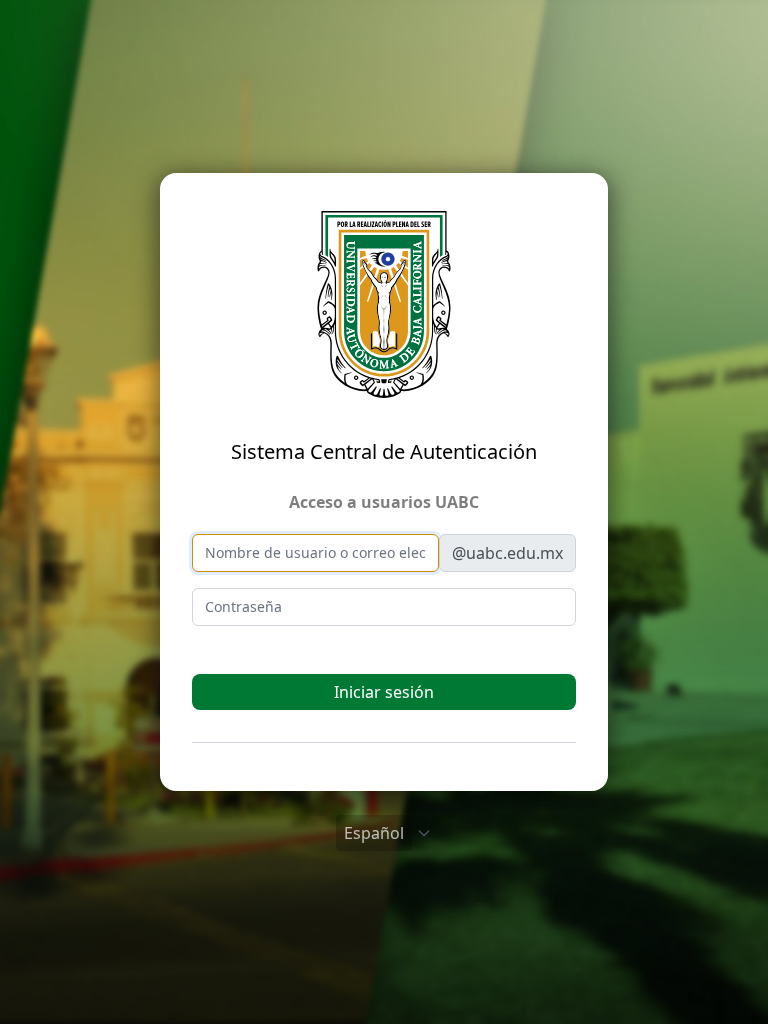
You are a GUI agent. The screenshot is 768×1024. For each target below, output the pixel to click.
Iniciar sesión (384, 692)
